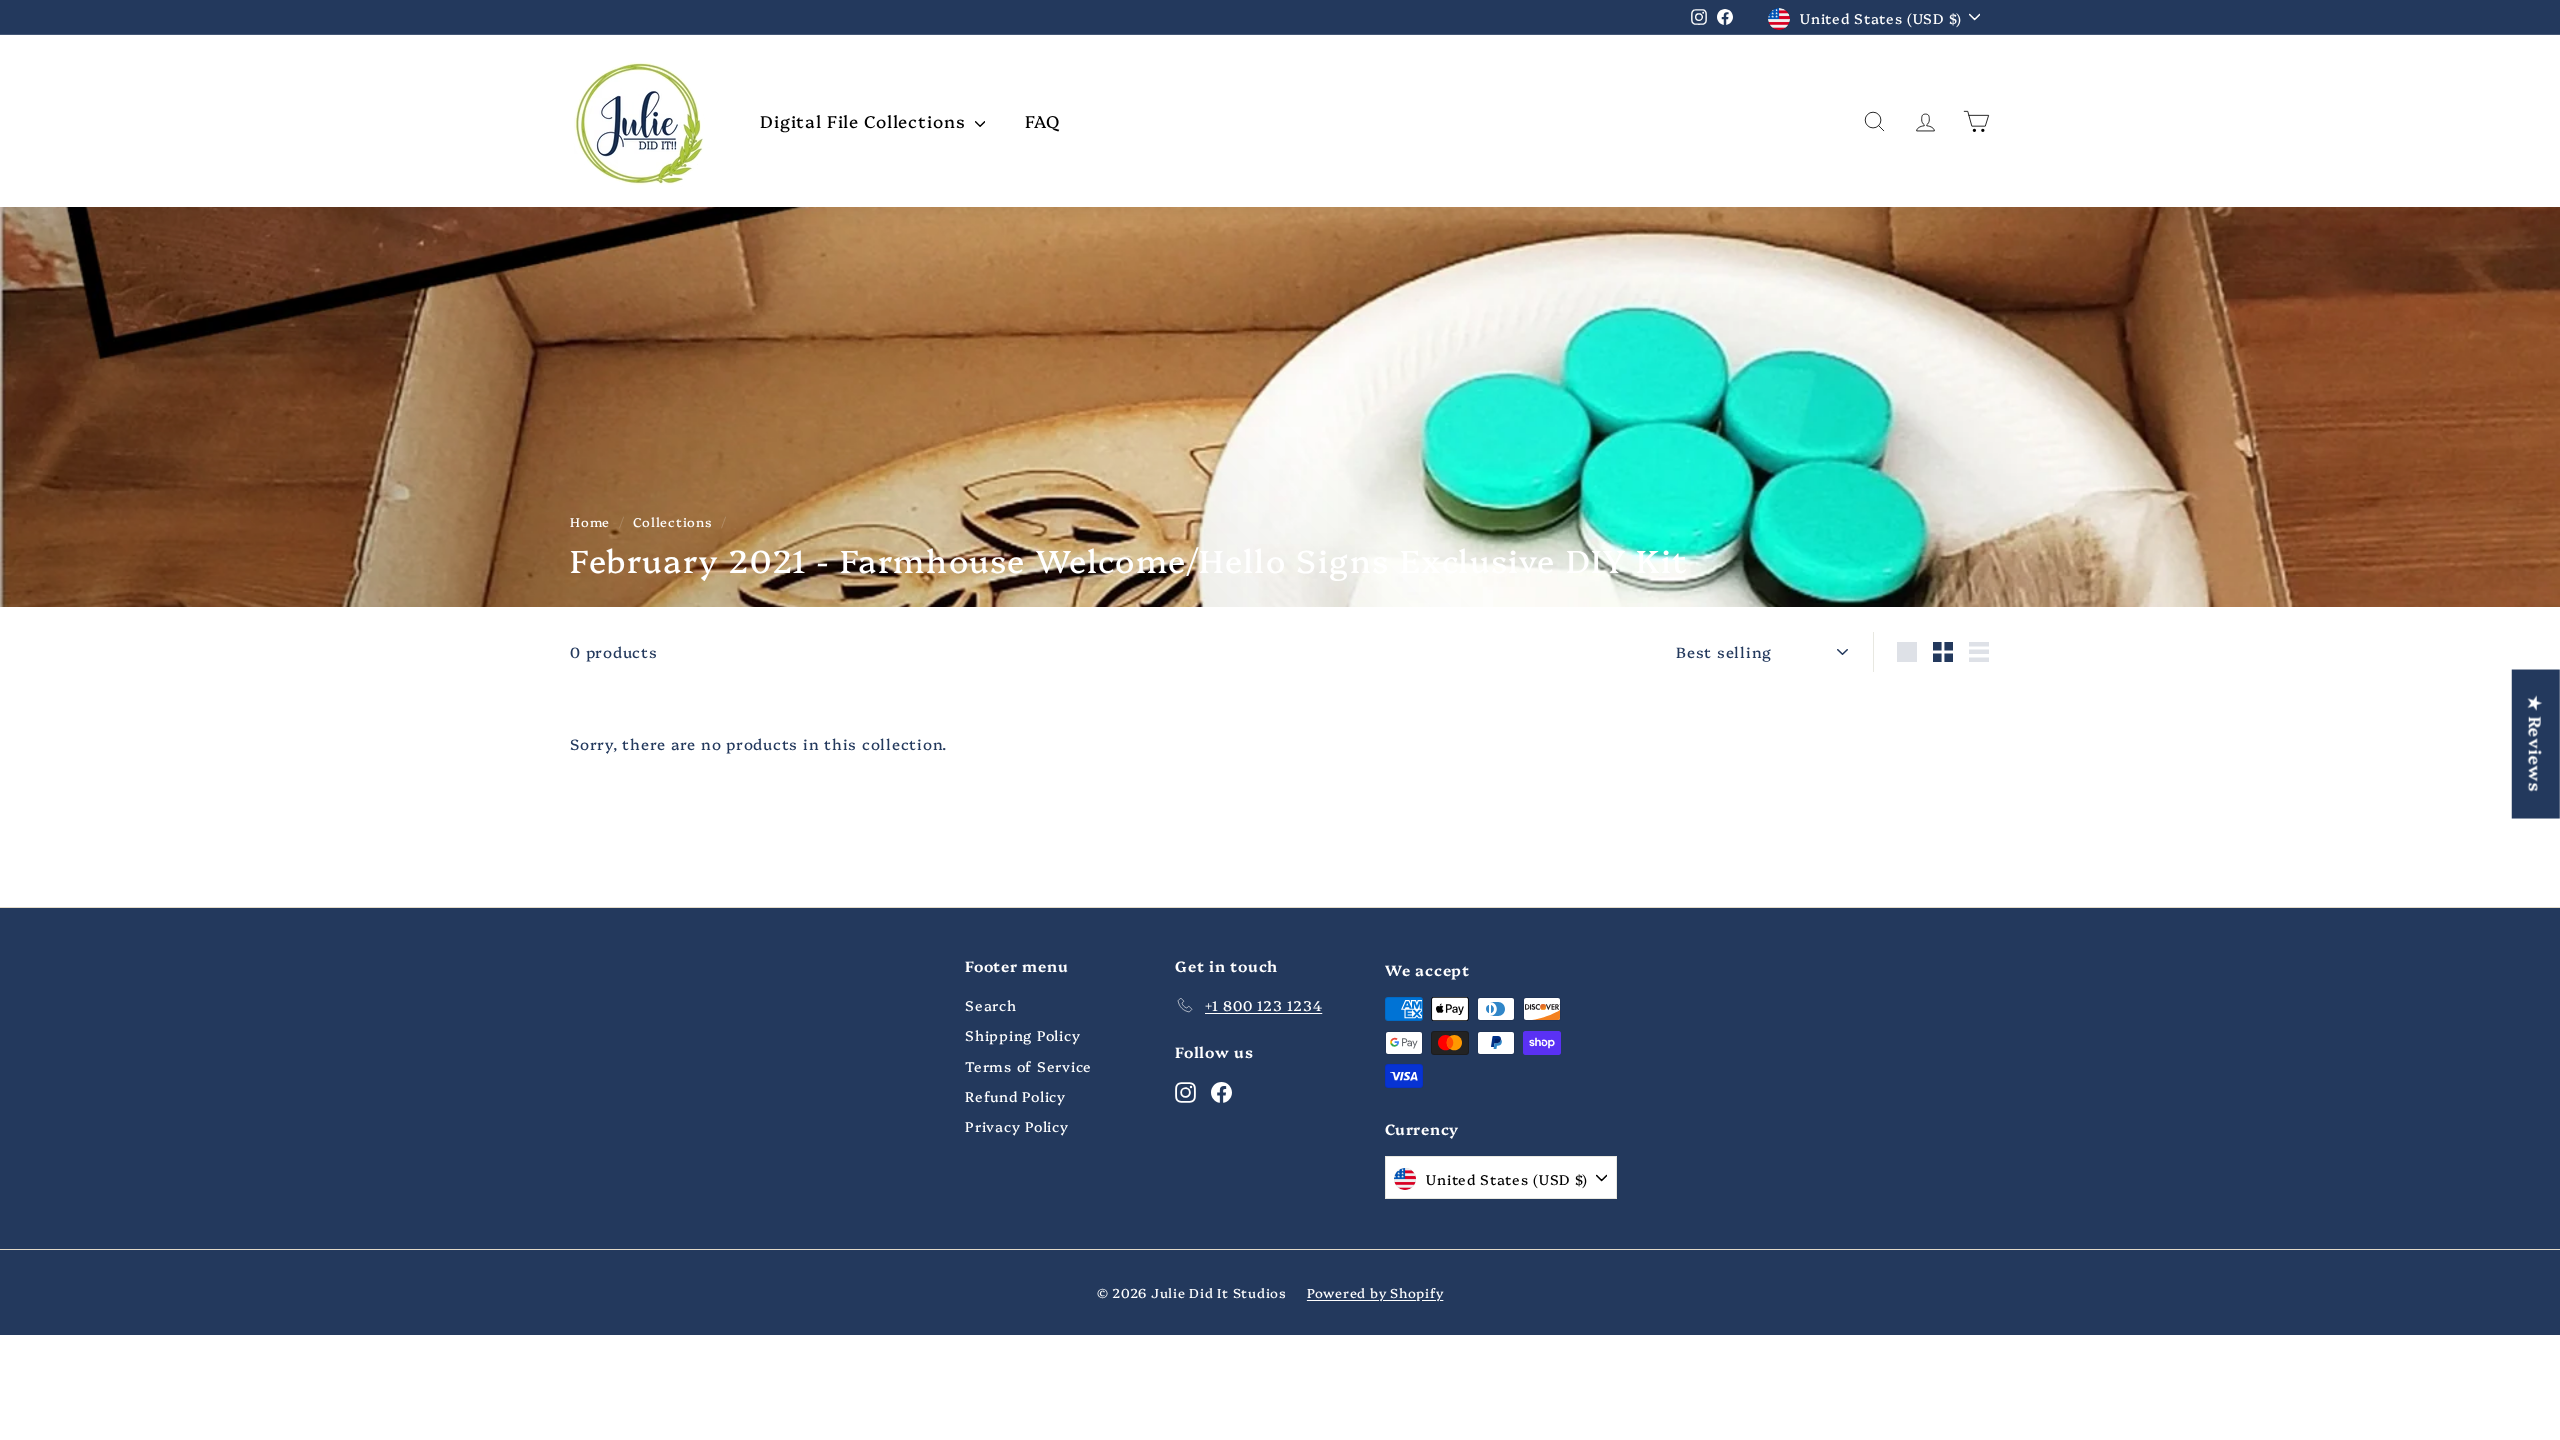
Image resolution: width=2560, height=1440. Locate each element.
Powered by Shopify (1375, 1292)
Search (991, 1005)
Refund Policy (1015, 1096)
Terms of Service (1028, 1066)
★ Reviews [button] (2536, 744)
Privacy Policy (1017, 1126)
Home (590, 521)
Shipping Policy (1022, 1035)
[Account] (1925, 121)
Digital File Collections (865, 120)
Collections (672, 521)
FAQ (1042, 120)
